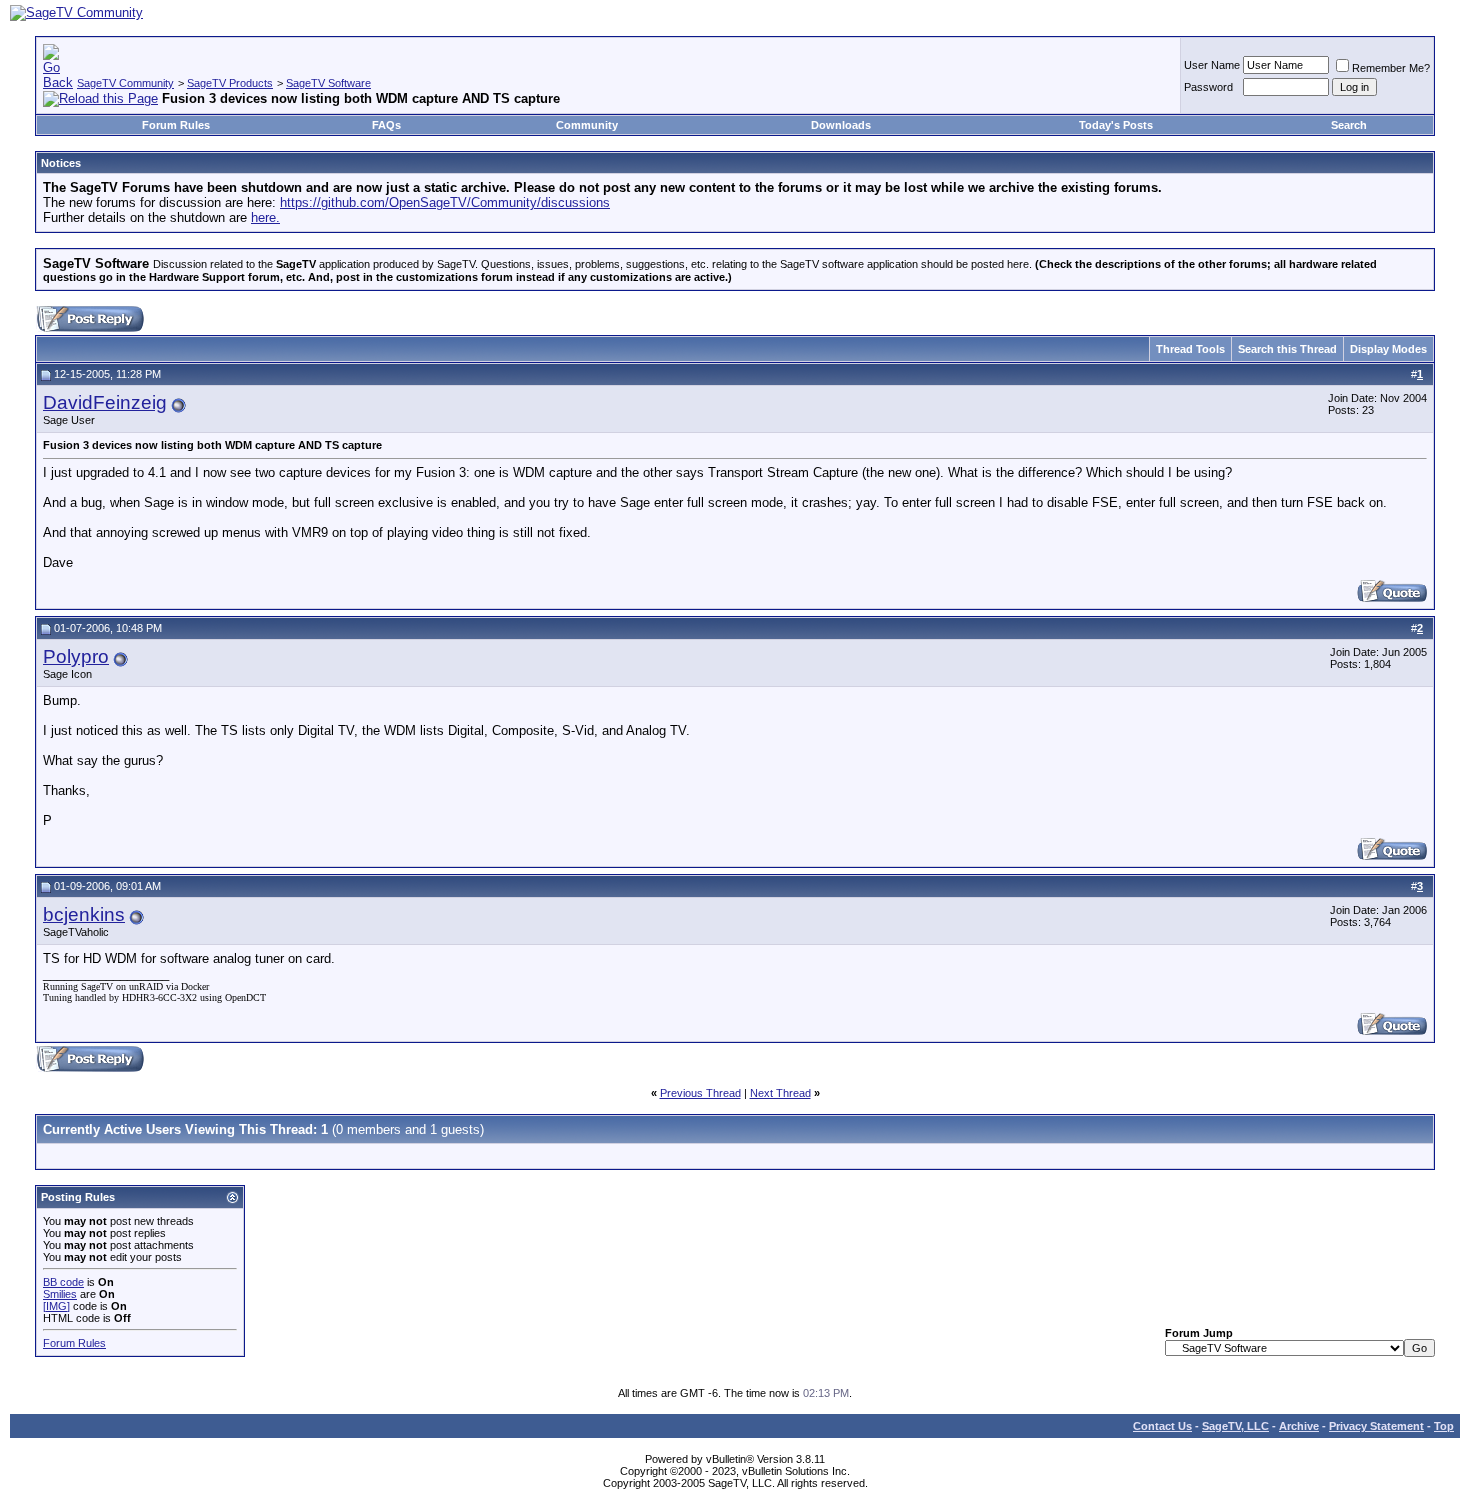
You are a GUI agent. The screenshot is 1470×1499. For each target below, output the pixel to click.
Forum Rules (176, 125)
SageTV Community (125, 83)
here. (265, 217)
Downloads (841, 125)
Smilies (60, 1294)
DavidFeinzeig (105, 402)
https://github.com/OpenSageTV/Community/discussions (445, 202)
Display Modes (1388, 349)
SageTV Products (230, 83)
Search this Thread (1287, 349)
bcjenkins (84, 914)
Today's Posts (1116, 125)
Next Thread (780, 1093)
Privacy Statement (1376, 1426)
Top (1444, 1426)
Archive (1299, 1426)
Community (587, 125)
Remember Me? (1391, 68)
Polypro (76, 656)
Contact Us (1162, 1426)
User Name (1212, 65)
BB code (63, 1282)
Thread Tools (1190, 349)
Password (1208, 87)
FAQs (386, 125)
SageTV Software (328, 83)
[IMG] (56, 1306)
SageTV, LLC (1235, 1426)
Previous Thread (700, 1093)
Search (1349, 125)
